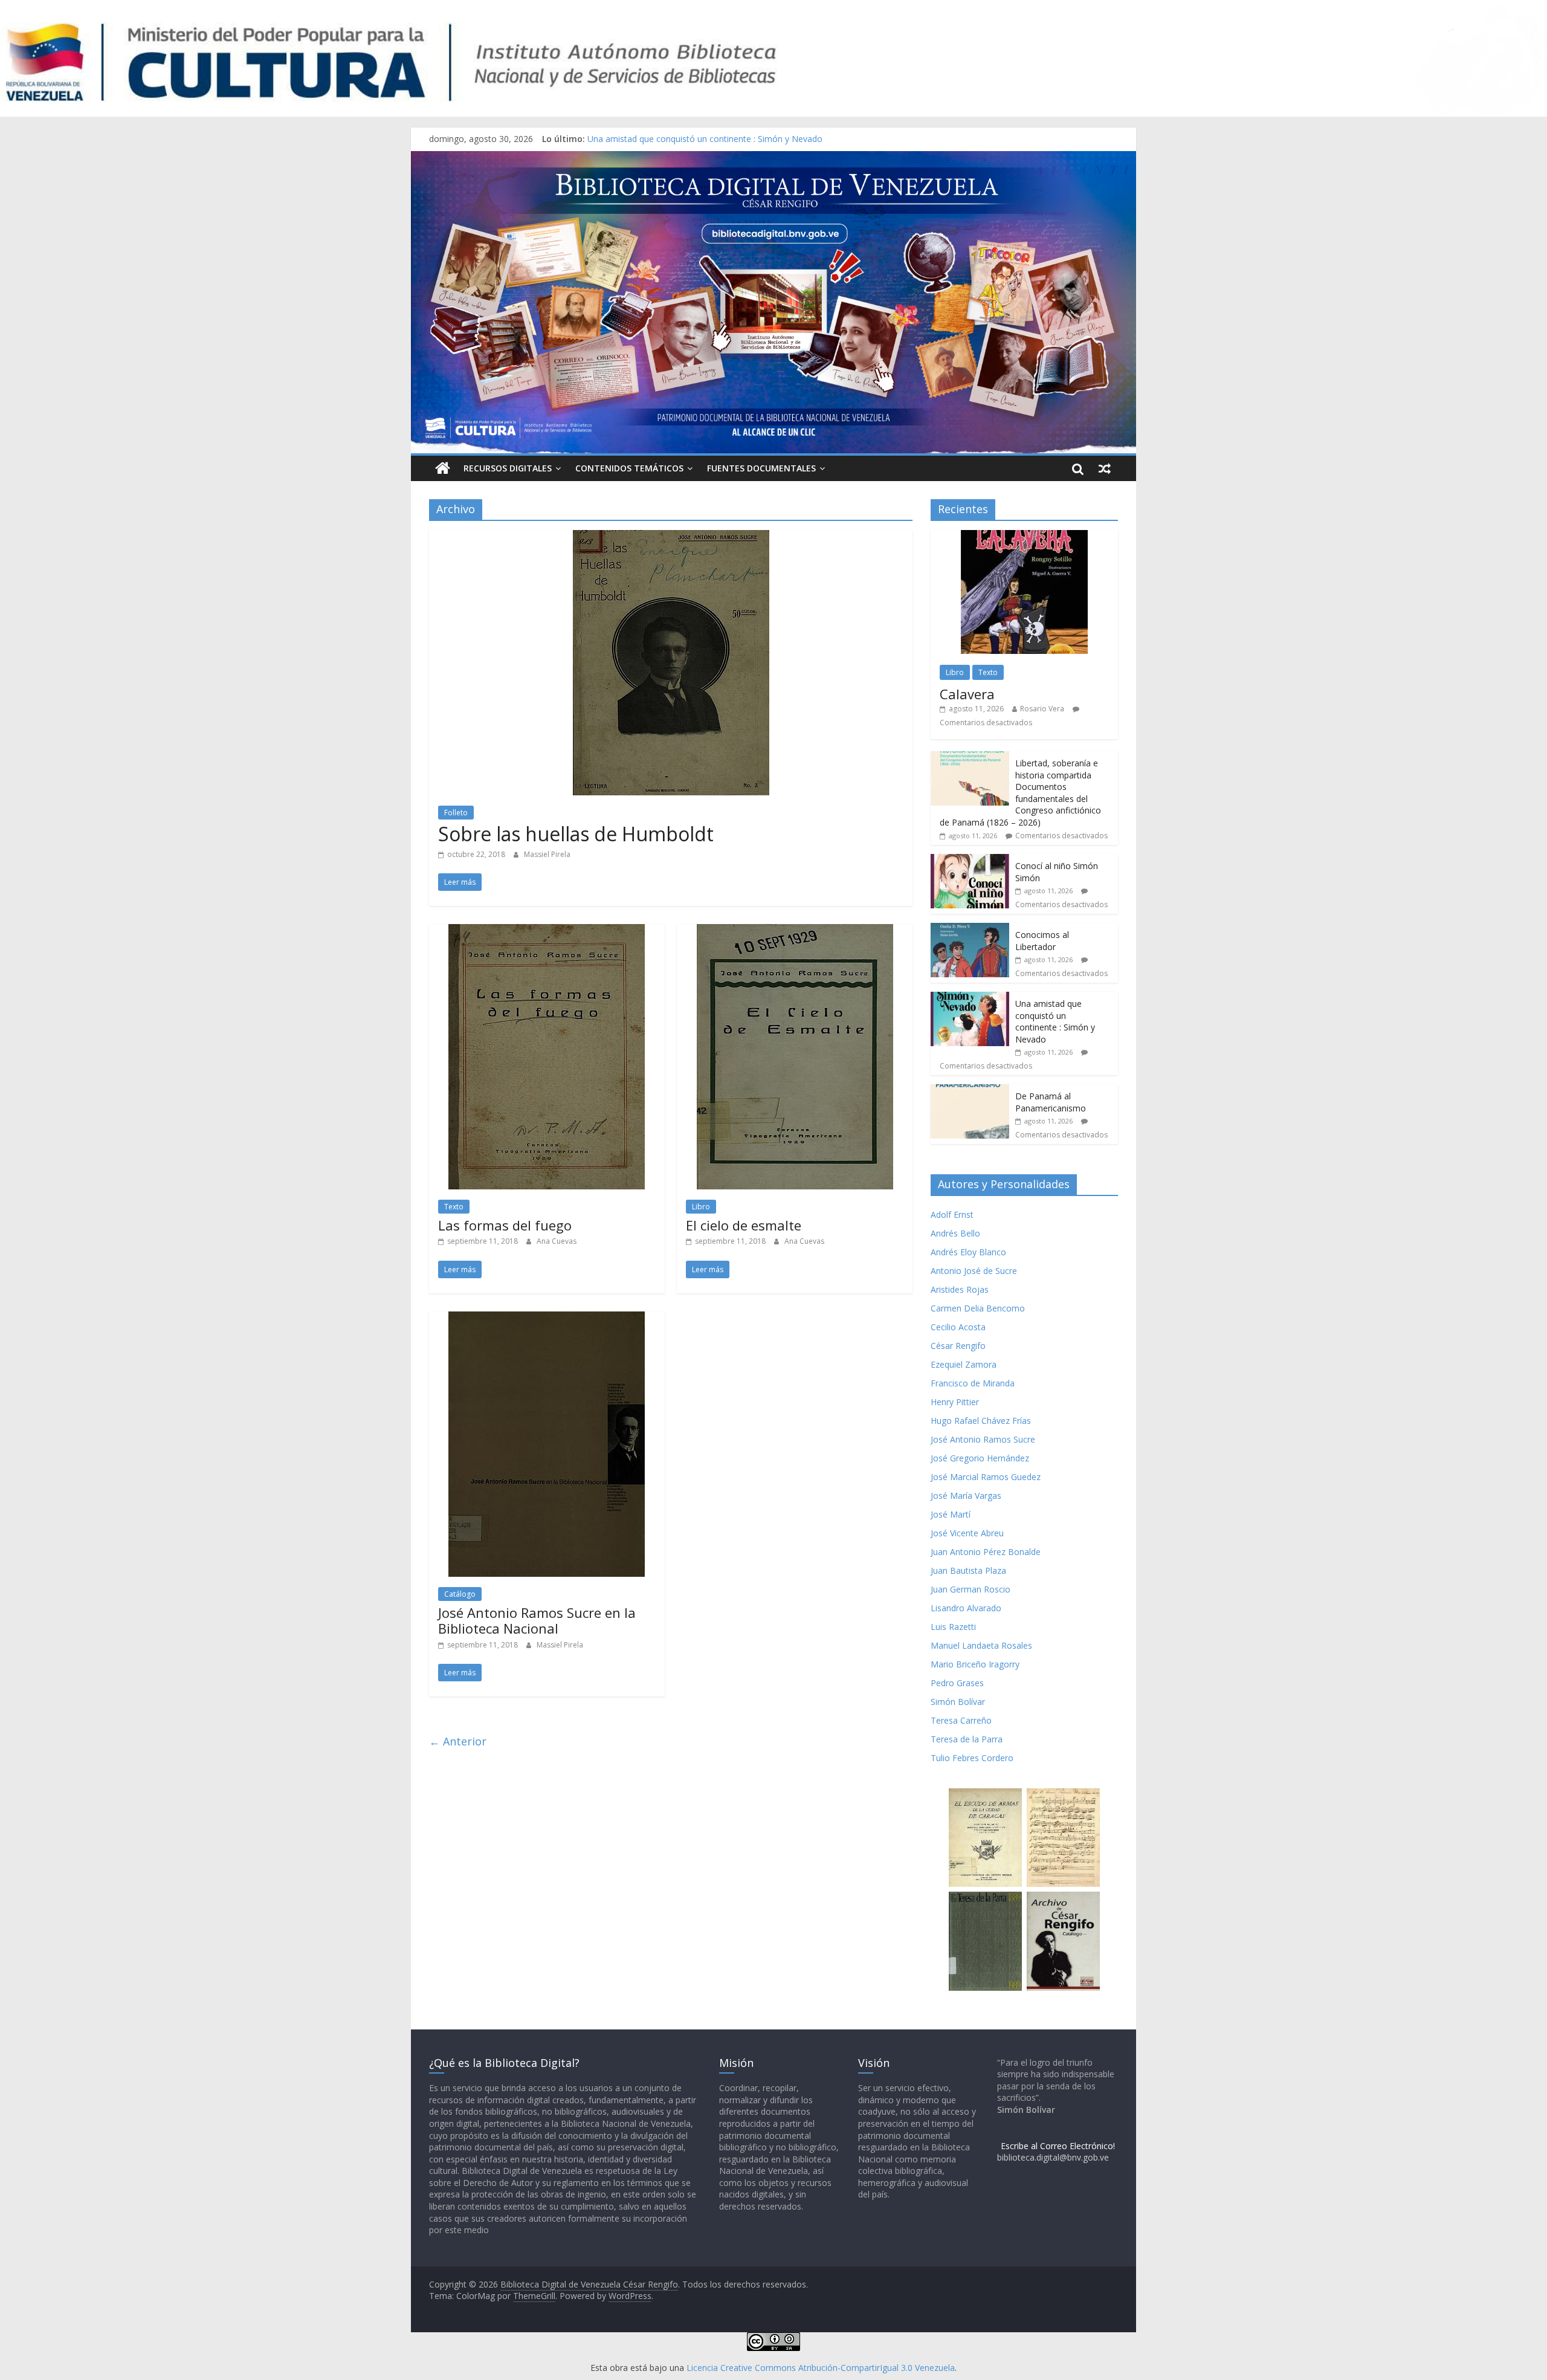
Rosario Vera (1042, 709)
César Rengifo (958, 1346)
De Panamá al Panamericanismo (1051, 1102)
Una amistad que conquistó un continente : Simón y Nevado (1055, 1021)
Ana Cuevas (557, 1241)
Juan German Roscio (971, 1589)
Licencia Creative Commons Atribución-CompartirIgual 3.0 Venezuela (821, 2368)
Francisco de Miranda (973, 1383)
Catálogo (460, 1594)
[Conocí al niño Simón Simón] (970, 860)
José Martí (951, 1514)
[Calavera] (1024, 536)
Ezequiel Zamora (964, 1364)
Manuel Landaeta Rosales (981, 1645)
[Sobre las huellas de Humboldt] (671, 537)
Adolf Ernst (952, 1214)
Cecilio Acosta (958, 1327)
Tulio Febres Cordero (972, 1758)
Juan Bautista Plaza (968, 1570)
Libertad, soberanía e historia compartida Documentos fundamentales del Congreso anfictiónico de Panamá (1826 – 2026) (1020, 793)
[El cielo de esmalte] (795, 931)
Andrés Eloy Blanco (968, 1252)
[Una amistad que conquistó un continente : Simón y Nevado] (970, 998)
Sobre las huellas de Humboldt (576, 834)
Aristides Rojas (960, 1289)
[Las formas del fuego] (547, 931)
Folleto (456, 813)
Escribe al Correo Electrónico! (1058, 2146)
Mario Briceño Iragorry (975, 1664)
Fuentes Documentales (761, 468)
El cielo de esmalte (744, 1225)
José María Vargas (966, 1496)
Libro (701, 1207)
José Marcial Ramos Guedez (986, 1477)
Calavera (967, 694)
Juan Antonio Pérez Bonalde (986, 1552)
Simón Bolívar (958, 1702)
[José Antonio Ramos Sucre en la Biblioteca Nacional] (547, 1319)
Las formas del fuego (505, 1225)
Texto (454, 1207)
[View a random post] (1105, 468)
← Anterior (458, 1741)
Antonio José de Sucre (974, 1271)
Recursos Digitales (508, 468)
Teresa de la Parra (967, 1739)
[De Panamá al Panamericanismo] (970, 1091)
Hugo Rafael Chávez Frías (981, 1421)
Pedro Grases (957, 1683)
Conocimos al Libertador (636, 139)
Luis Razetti (953, 1627)
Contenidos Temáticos (629, 468)
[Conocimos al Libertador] (970, 929)
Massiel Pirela (547, 854)
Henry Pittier (955, 1402)
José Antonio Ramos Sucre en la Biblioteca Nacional (537, 1620)
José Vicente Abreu (967, 1533)
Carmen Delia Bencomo (978, 1308)
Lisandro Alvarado (966, 1608)
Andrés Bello (955, 1233)
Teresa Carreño (961, 1720)
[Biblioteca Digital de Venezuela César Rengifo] (773, 158)
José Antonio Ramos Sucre (983, 1439)
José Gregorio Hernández (980, 1458)
